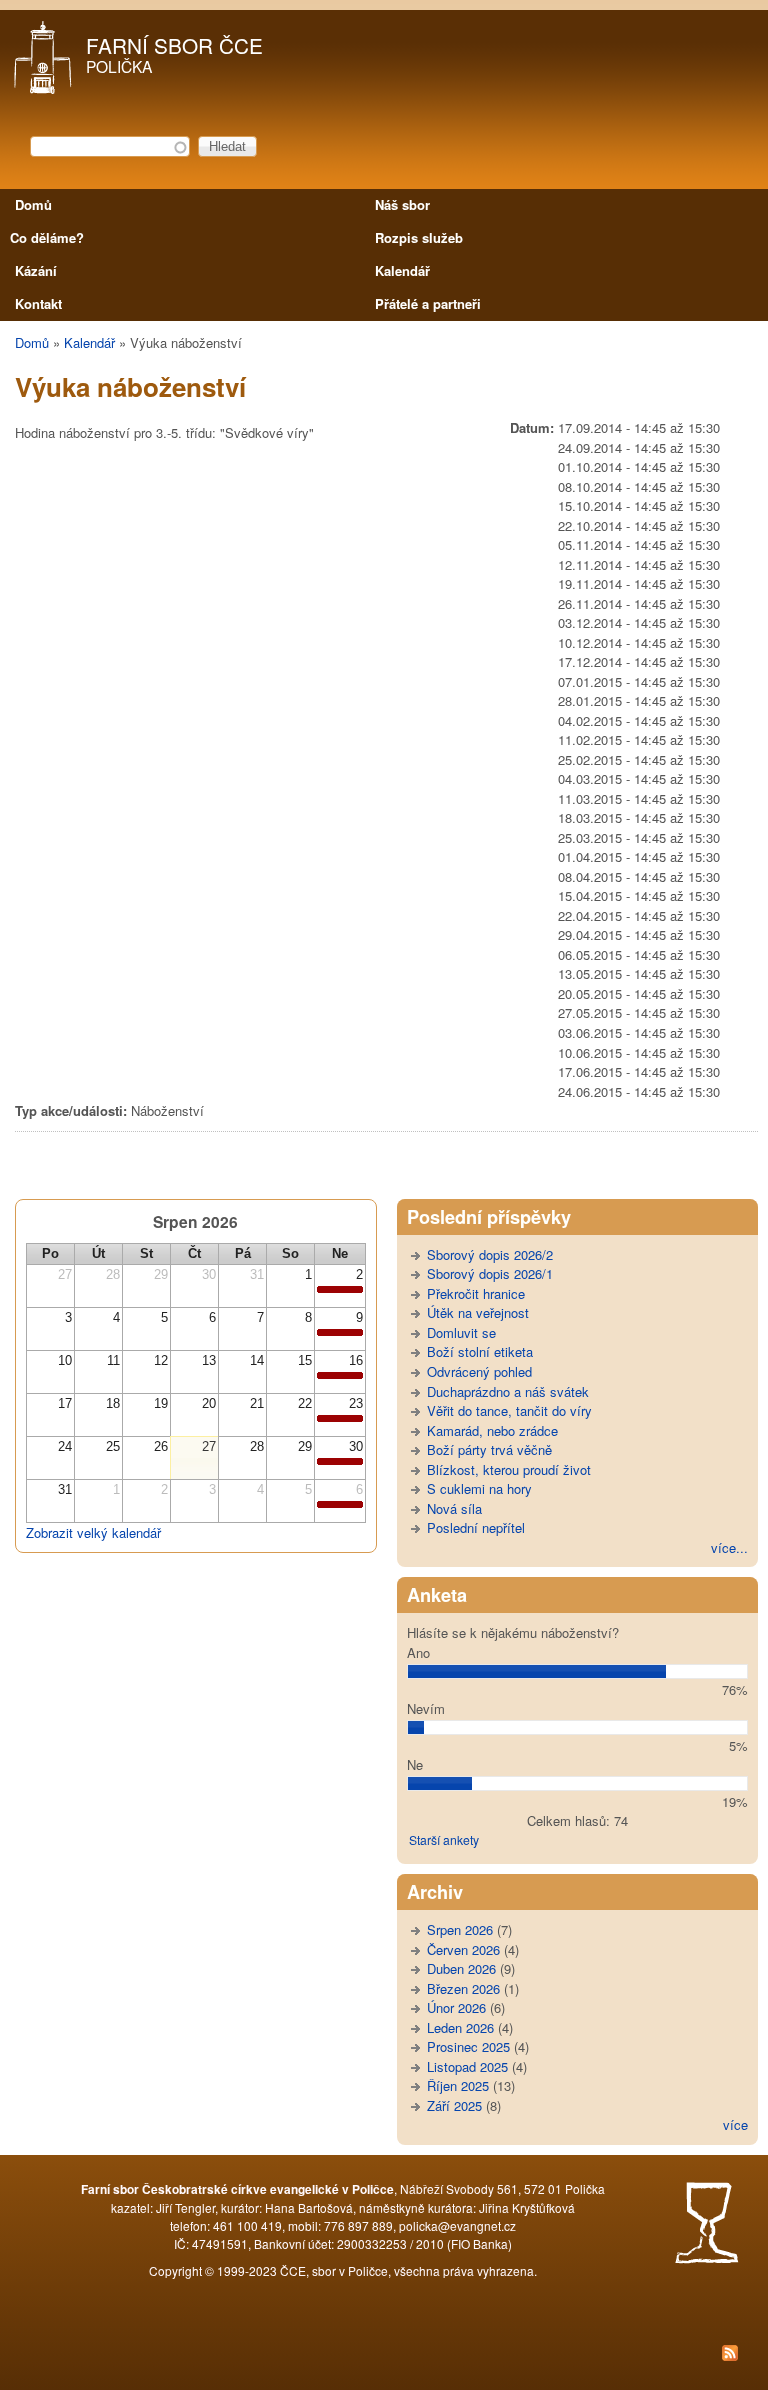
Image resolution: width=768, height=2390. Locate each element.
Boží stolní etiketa (480, 1351)
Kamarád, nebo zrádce (492, 1430)
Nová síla (454, 1508)
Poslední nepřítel (476, 1527)
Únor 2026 (456, 2007)
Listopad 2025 (467, 2066)
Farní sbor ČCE (174, 45)
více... (729, 1547)
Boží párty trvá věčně (489, 1449)
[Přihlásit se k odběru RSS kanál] (384, 2355)
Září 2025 (454, 2105)
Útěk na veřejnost (478, 1312)
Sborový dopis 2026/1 (490, 1273)
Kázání (36, 270)
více (735, 2124)
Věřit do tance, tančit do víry (509, 1410)
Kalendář (402, 270)
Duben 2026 (461, 1968)
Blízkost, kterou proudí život (509, 1469)
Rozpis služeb (419, 237)
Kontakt (38, 303)
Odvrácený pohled (479, 1371)
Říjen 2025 (458, 2085)
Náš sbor (402, 204)
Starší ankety (444, 1839)
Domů (33, 204)
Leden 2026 (460, 2027)
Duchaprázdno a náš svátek (508, 1391)
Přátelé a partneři (428, 303)
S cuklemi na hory (479, 1488)
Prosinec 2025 (468, 2046)
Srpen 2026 (460, 1929)
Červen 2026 (463, 1949)
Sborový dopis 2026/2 (490, 1254)
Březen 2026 (463, 1988)
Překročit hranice (476, 1293)
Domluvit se (461, 1332)
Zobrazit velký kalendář (93, 1532)
